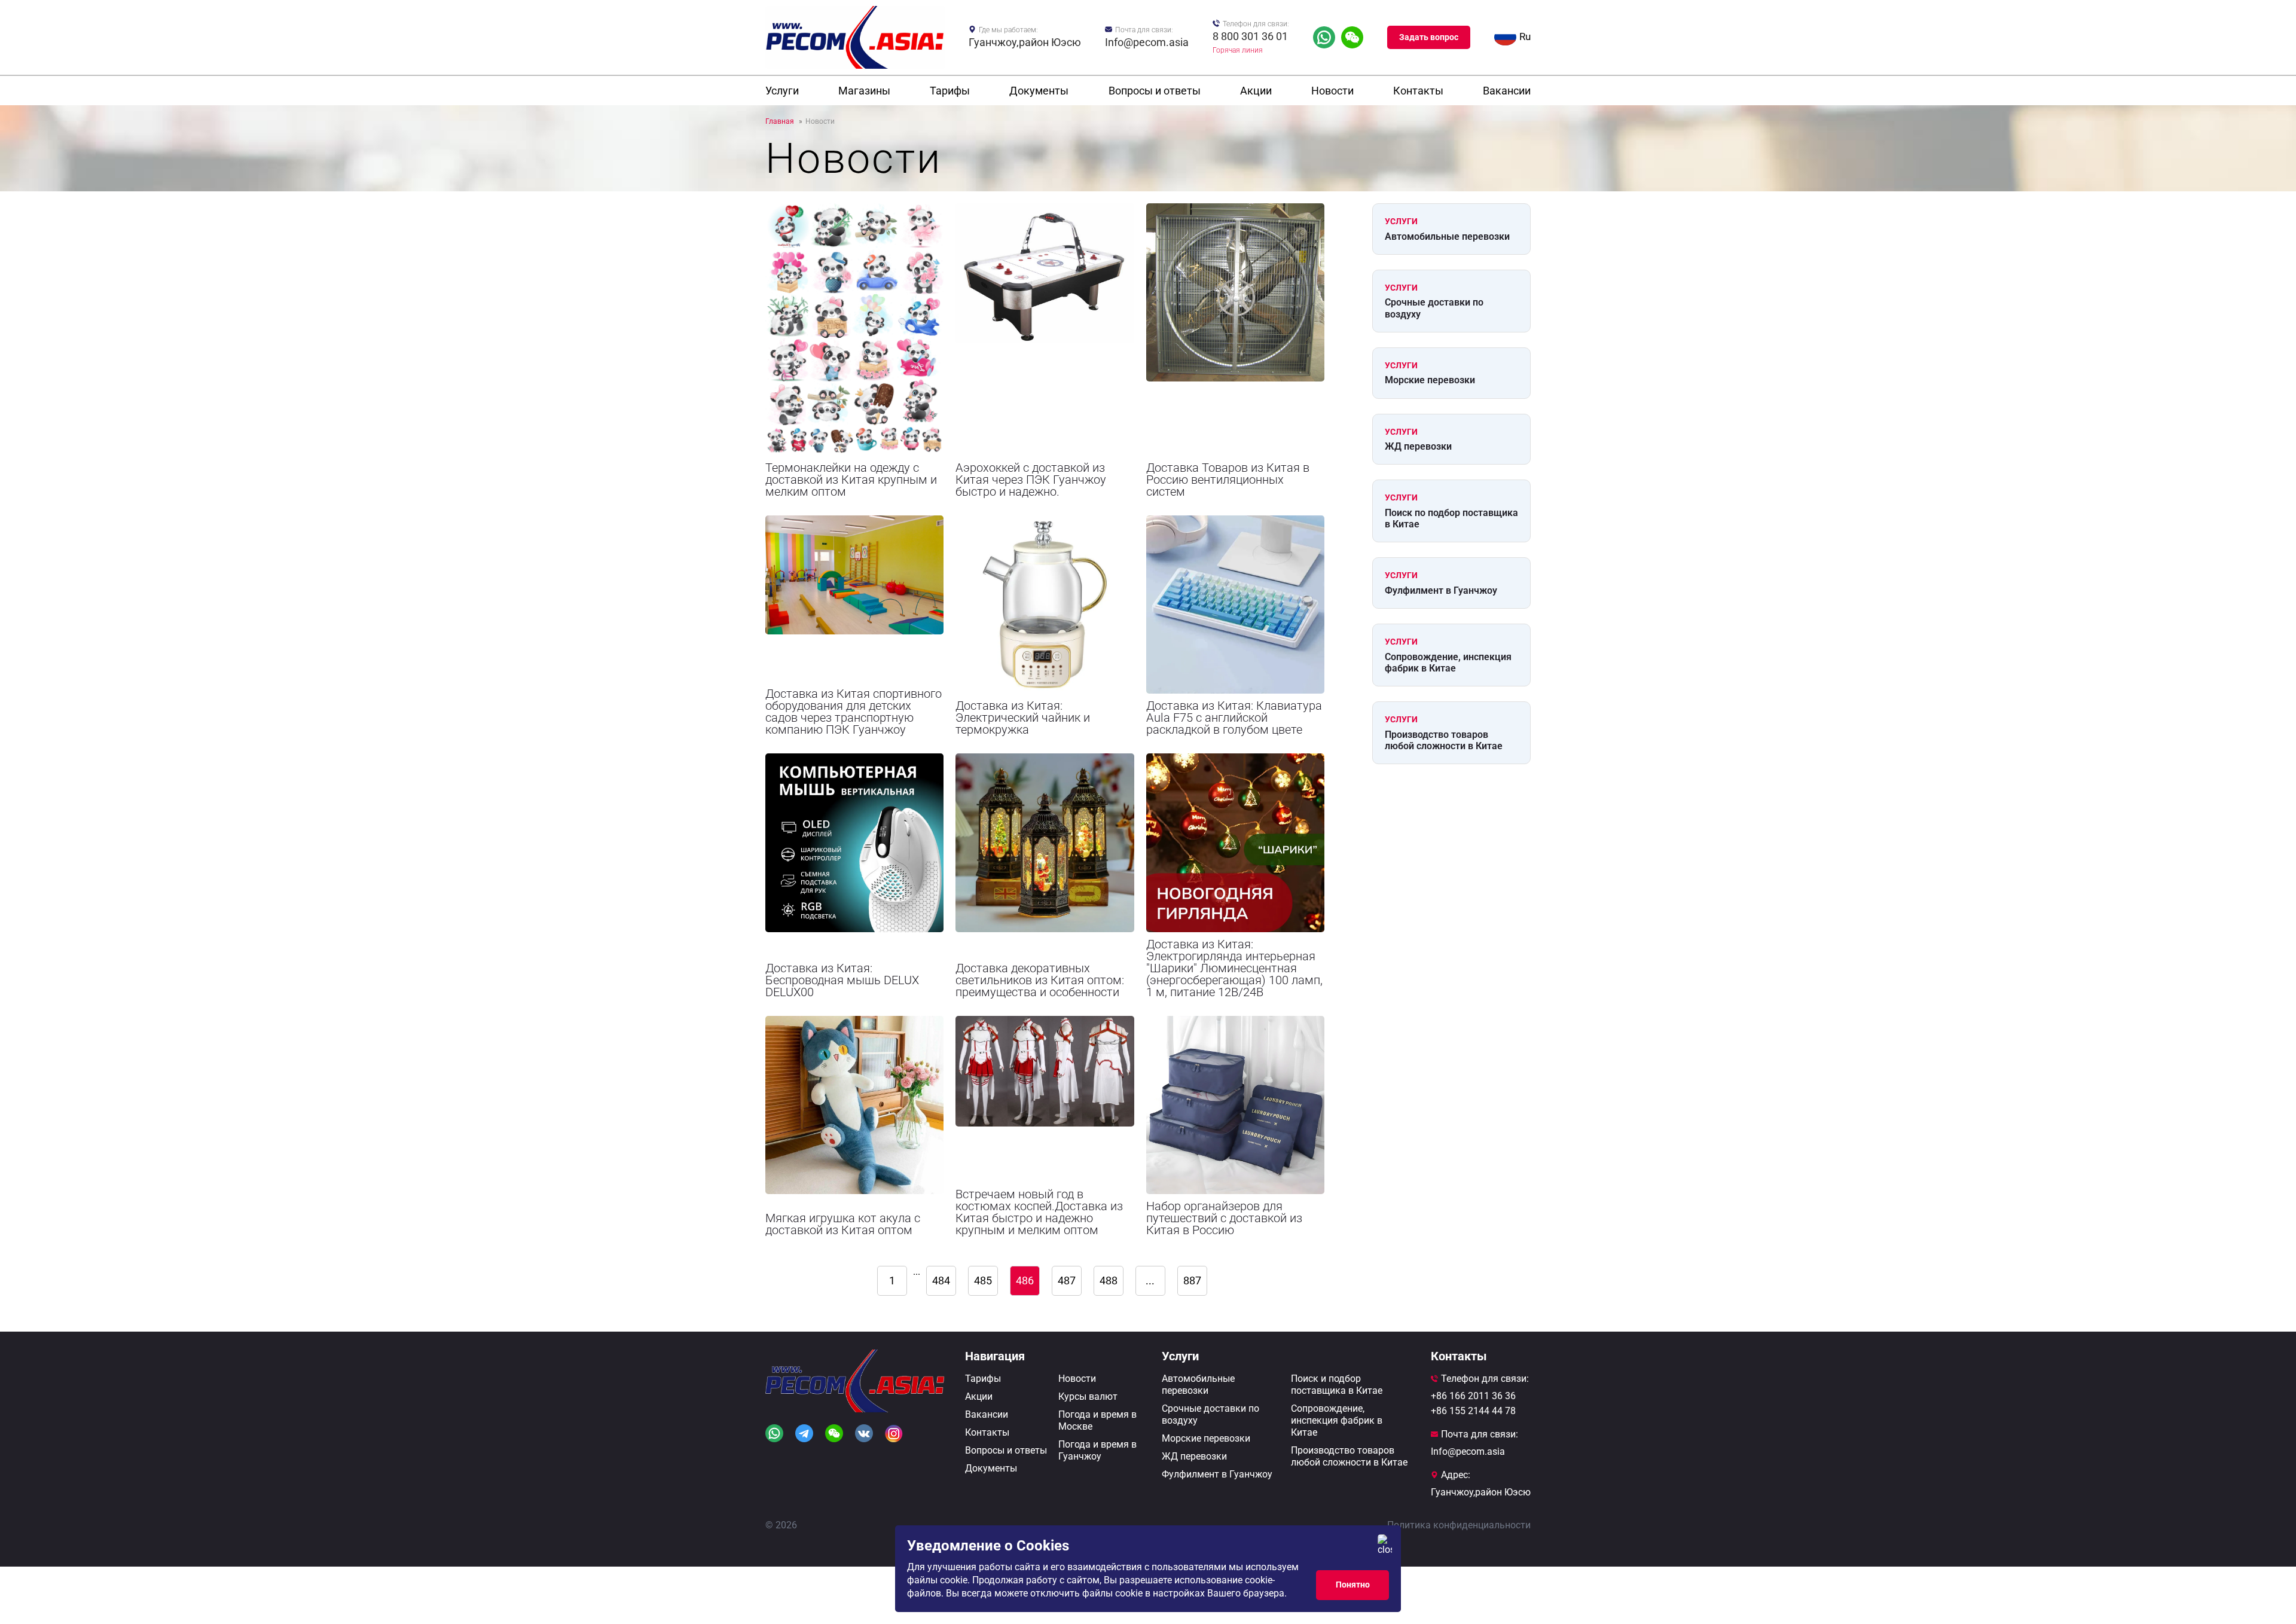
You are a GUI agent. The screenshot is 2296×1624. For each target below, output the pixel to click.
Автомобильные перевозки (1447, 236)
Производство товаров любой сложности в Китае (1444, 740)
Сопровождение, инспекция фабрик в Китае (1448, 663)
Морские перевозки (1430, 380)
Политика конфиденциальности (1459, 1525)
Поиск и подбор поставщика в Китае (1337, 1385)
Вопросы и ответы (1155, 91)
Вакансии (1507, 91)
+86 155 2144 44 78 (1473, 1411)
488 (1109, 1280)
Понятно (1353, 1585)
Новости (1332, 91)
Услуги (782, 91)
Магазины (864, 91)
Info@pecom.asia (1147, 42)
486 (1025, 1280)
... (917, 1272)
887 (1192, 1280)
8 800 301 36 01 (1250, 36)
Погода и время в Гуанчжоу (1097, 1450)
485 (983, 1280)
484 (941, 1280)
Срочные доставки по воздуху (1434, 308)
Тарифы (950, 91)
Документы (1039, 91)
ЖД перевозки (1418, 446)
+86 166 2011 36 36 (1473, 1396)
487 (1067, 1280)
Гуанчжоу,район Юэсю (1025, 42)
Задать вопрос (1429, 37)
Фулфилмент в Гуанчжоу (1441, 590)
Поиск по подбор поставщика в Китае (1451, 518)
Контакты (1418, 91)
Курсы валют (1088, 1396)
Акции (1256, 91)
